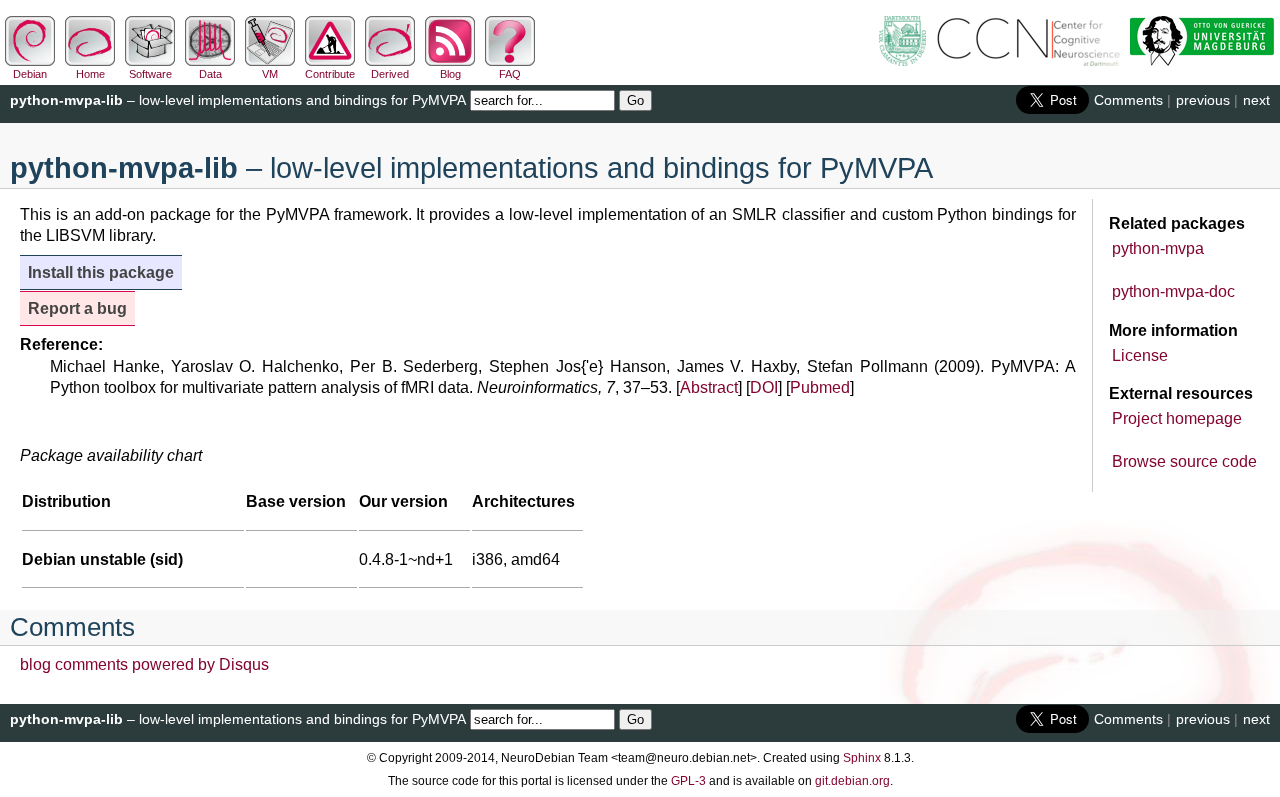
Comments (1128, 100)
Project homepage (1177, 418)
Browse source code (1184, 461)
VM (270, 74)
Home (90, 74)
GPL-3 (688, 781)
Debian (30, 74)
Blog (450, 74)
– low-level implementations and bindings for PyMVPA (238, 100)
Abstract (709, 387)
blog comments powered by (144, 664)
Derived (390, 74)
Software (150, 74)
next (1256, 100)
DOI (764, 387)
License (1140, 355)
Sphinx (862, 758)
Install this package (101, 272)
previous (1203, 100)
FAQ (510, 74)
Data (210, 74)
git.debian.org (852, 781)
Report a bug (77, 308)
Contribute (330, 74)
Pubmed (820, 387)
